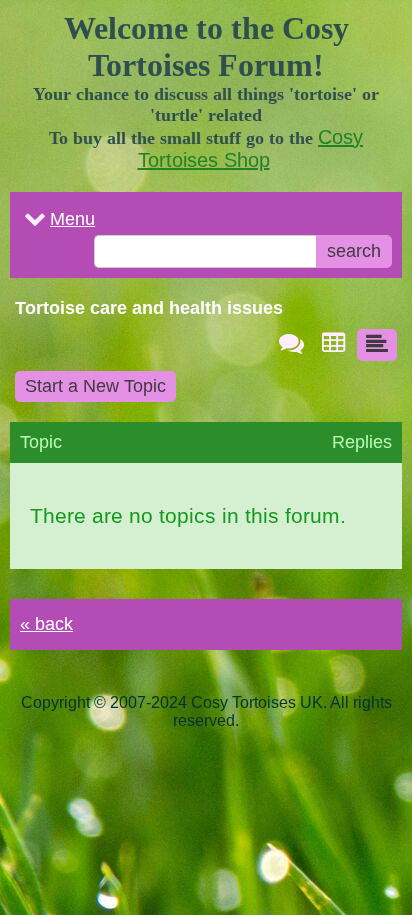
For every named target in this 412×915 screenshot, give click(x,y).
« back (46, 624)
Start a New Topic (95, 386)
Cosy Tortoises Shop (251, 148)
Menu (72, 219)
